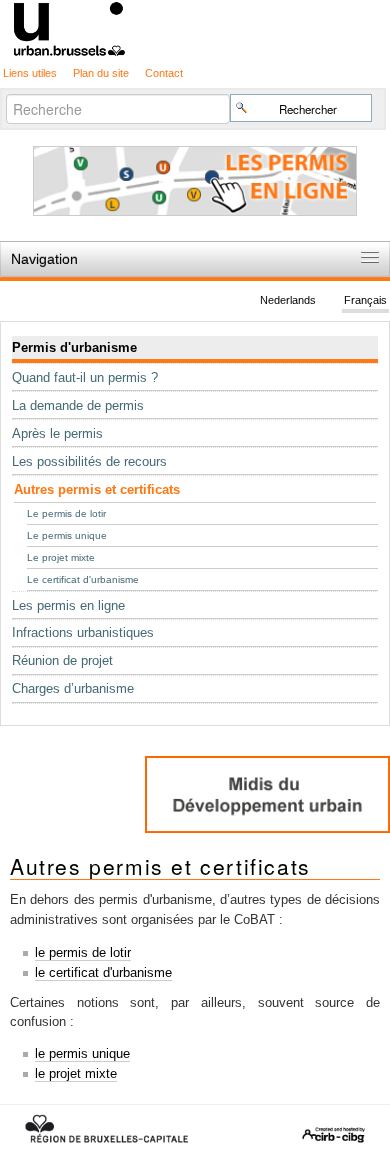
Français (365, 301)
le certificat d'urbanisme (103, 972)
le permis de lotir (83, 952)
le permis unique (82, 1053)
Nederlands (288, 301)
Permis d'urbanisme (74, 347)
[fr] (195, 27)
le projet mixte (76, 1073)
